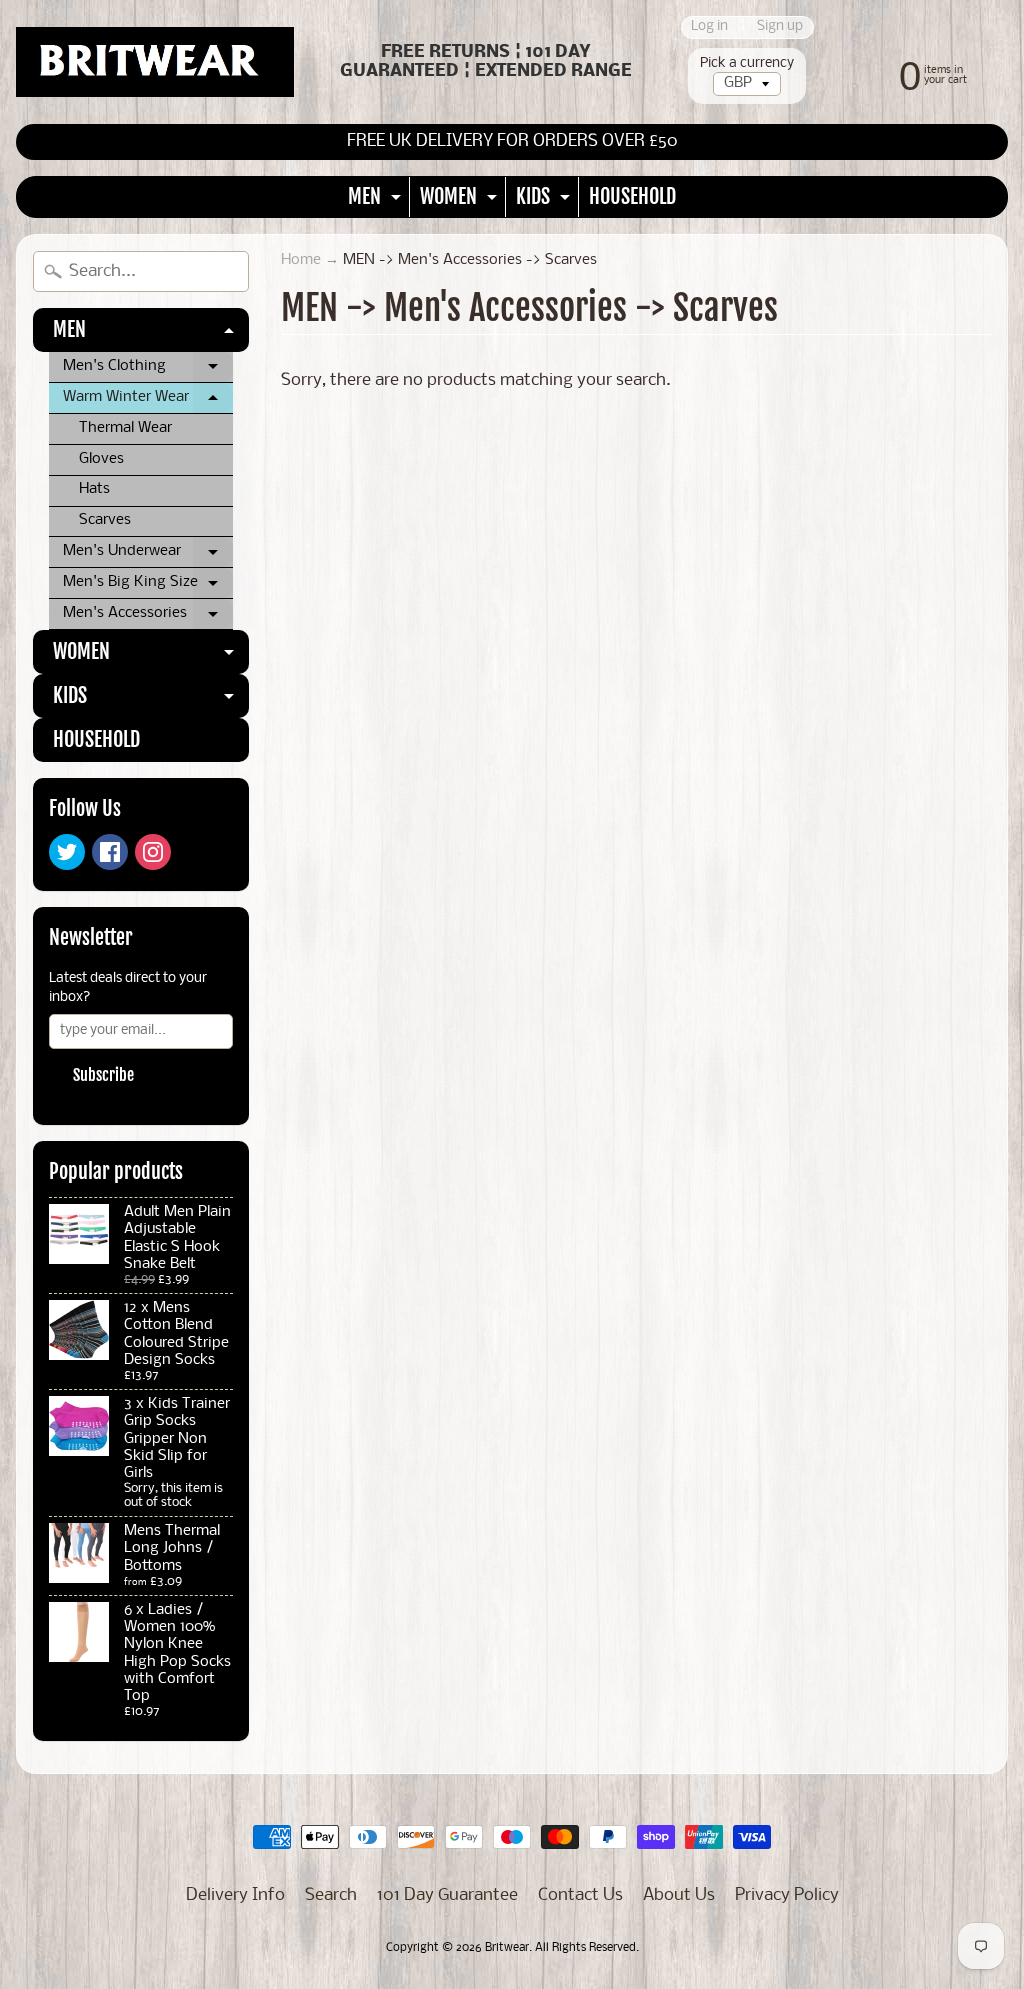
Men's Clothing (148, 371)
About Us (679, 1895)
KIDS (545, 200)
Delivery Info (235, 1895)
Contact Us (580, 1895)
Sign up (780, 27)
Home (301, 260)
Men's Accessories (148, 618)
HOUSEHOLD (632, 196)
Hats (94, 489)
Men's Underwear (148, 556)
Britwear (507, 1948)
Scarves (105, 520)
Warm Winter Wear (148, 402)
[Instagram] (153, 852)
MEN (377, 200)
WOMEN (461, 200)
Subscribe (103, 1075)
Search (331, 1895)
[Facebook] (110, 852)
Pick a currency (747, 63)
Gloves (101, 459)
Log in (709, 27)
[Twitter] (67, 852)
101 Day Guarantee (447, 1895)
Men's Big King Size (148, 587)
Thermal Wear (125, 428)
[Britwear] (155, 62)
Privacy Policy (787, 1895)
